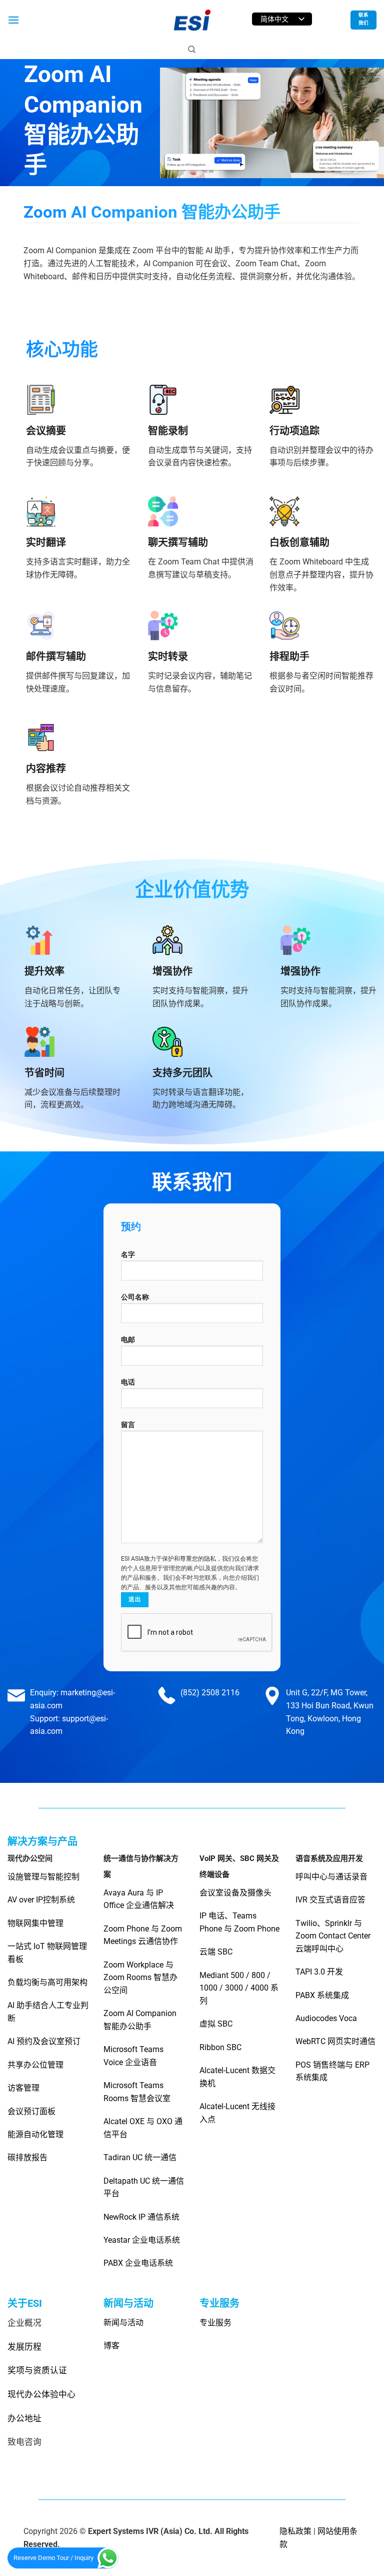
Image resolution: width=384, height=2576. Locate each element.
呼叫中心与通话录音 (331, 1877)
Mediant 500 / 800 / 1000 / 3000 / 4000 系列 (239, 1988)
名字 (128, 1255)
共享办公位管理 (35, 2065)
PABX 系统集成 (322, 1995)
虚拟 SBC (216, 2024)
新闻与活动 (123, 2323)
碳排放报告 (27, 2157)
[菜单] (13, 20)
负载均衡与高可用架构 (47, 1982)
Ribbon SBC (220, 2047)
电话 (128, 1382)
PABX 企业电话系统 (138, 2263)
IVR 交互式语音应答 (330, 1900)
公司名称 (135, 1297)
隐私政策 (295, 2531)
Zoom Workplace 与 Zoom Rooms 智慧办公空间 (140, 1978)
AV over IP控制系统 (41, 1900)
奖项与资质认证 (37, 2370)
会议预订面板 (31, 2111)
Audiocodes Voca (326, 2018)
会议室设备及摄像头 (235, 1893)
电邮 (128, 1340)
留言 (128, 1425)
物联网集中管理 (36, 1923)
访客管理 (23, 2088)
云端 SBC (216, 1952)
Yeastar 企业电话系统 (142, 2240)
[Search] (192, 50)
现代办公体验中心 (41, 2394)
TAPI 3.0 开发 (319, 1972)
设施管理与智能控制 (43, 1877)
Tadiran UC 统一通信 (140, 2157)
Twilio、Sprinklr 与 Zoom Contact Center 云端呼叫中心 (333, 1936)
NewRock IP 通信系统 (141, 2217)
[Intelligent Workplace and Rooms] (192, 20)
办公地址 (24, 2418)
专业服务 (215, 2323)
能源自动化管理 (35, 2134)
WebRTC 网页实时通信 (335, 2041)
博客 (111, 2346)
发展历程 (24, 2347)
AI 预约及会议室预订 (44, 2041)
